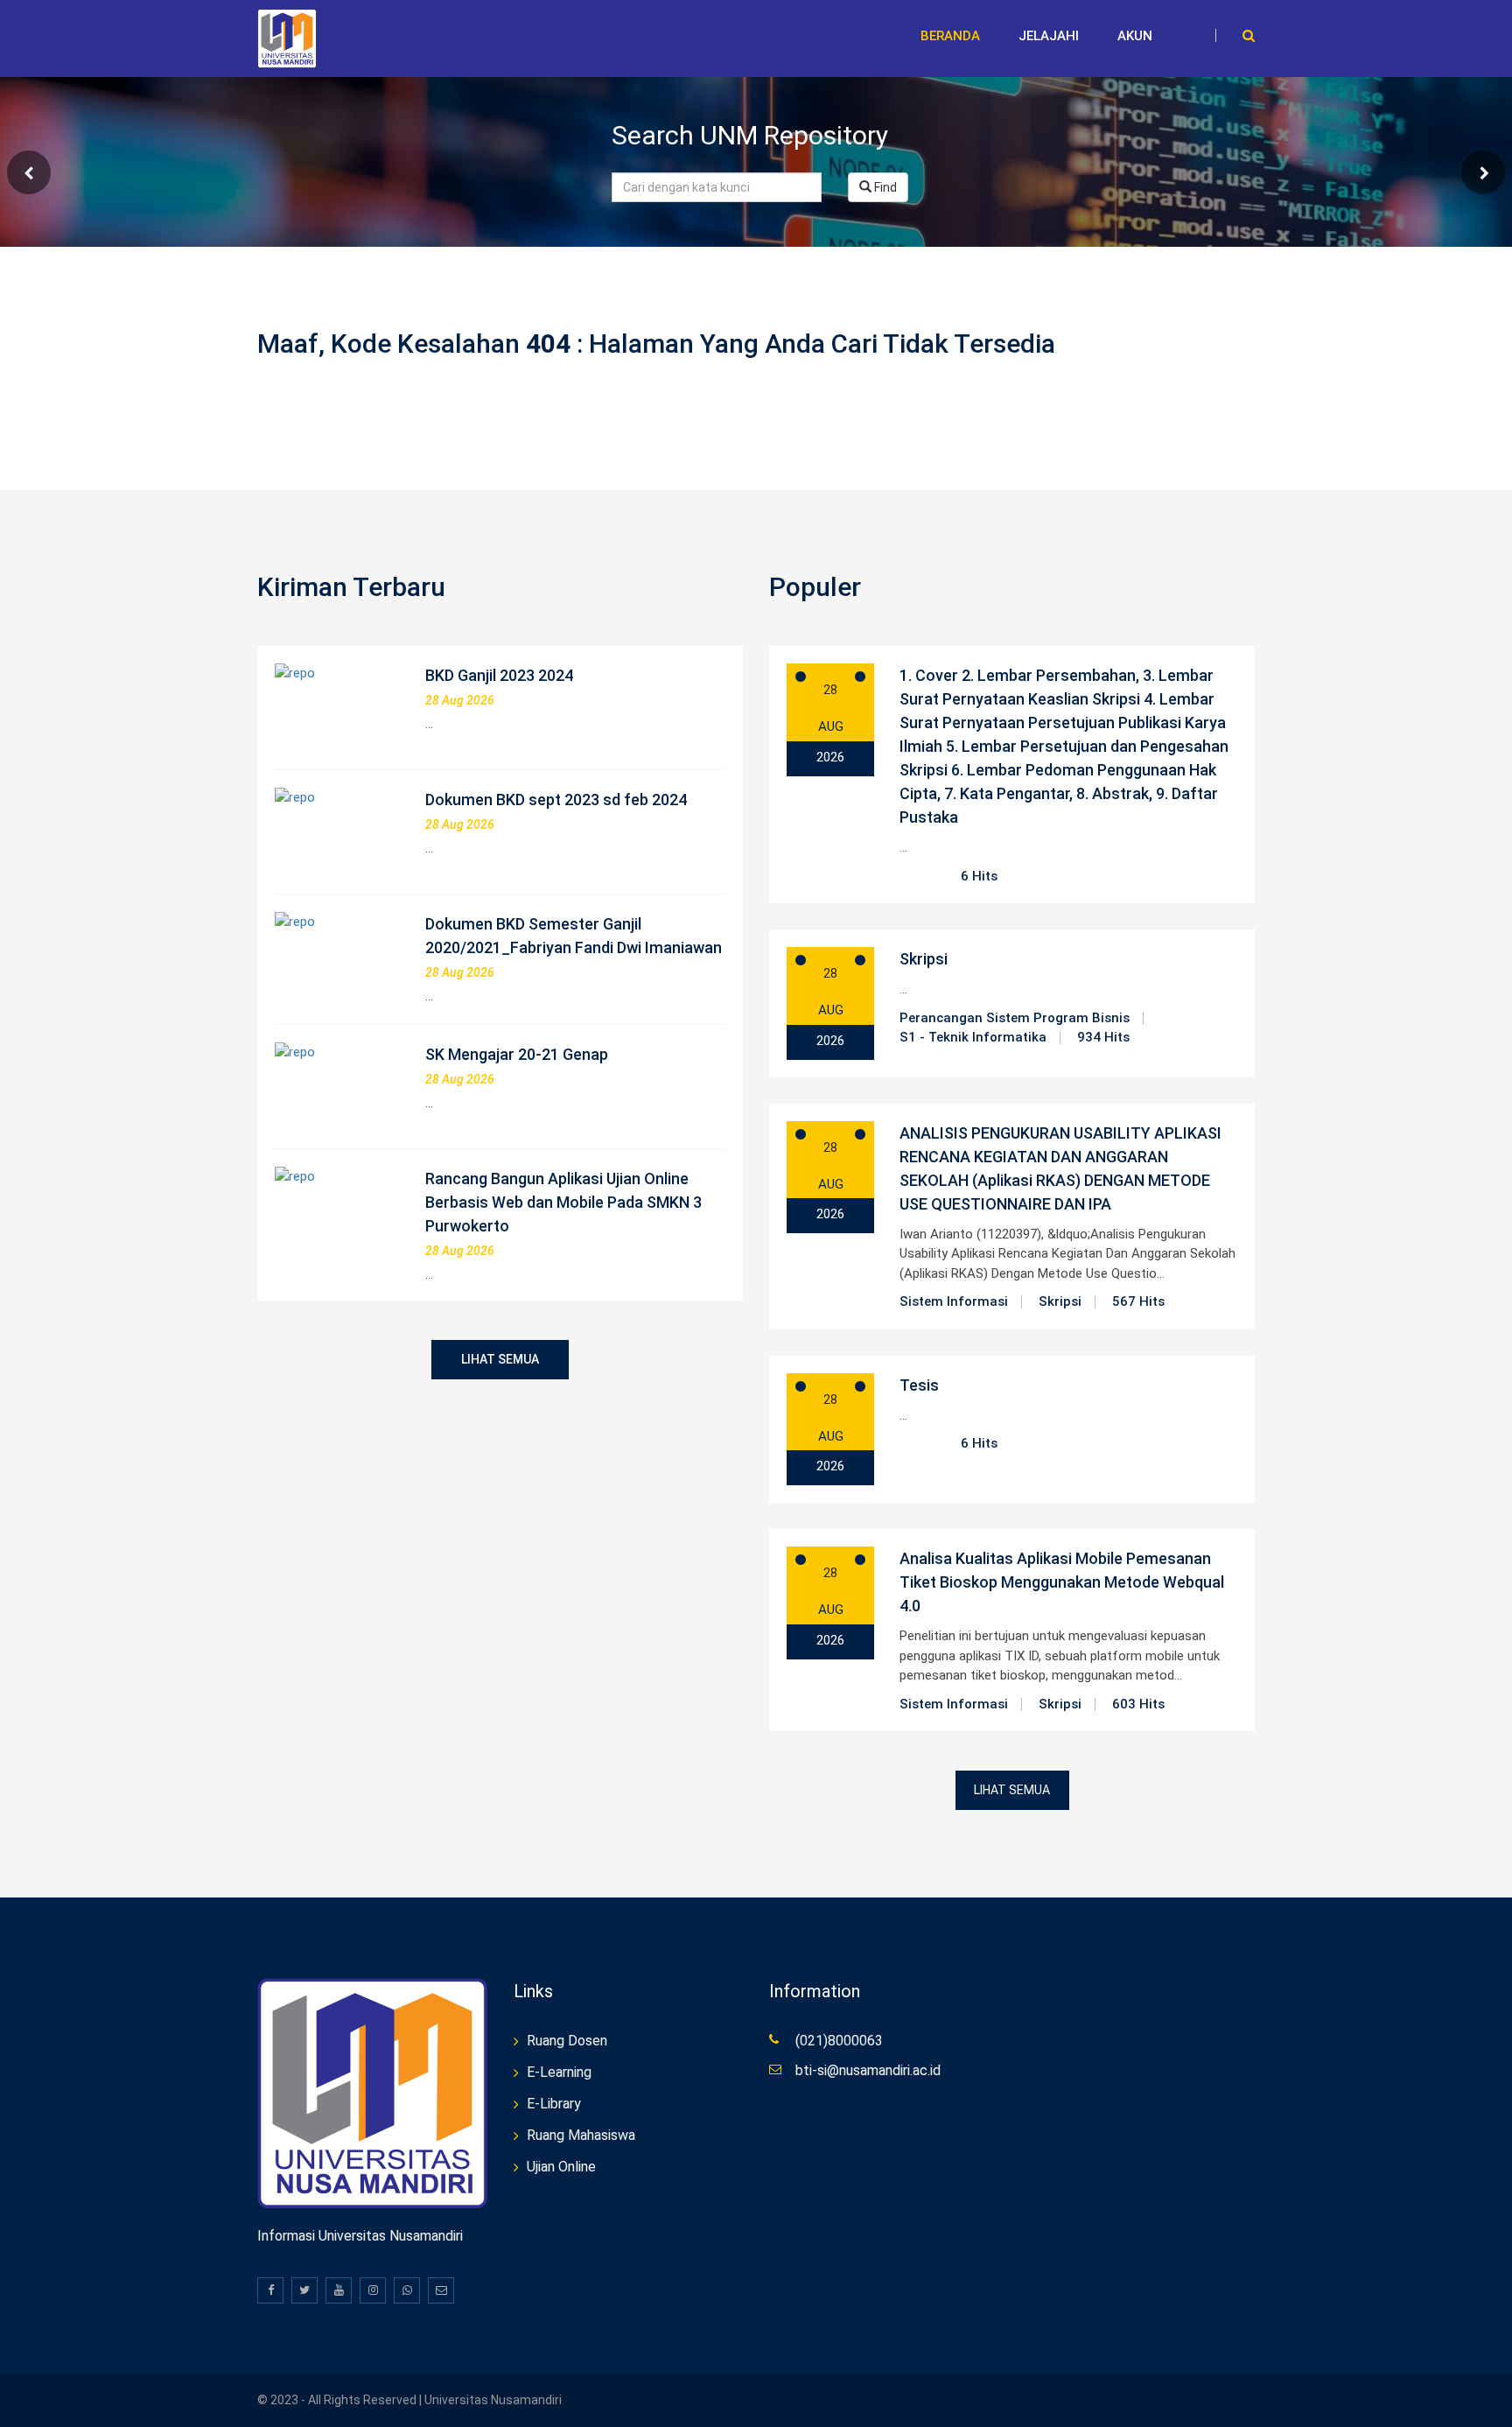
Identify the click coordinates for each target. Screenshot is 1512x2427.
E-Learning (559, 2072)
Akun (1135, 36)
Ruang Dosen (567, 2041)
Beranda (950, 36)
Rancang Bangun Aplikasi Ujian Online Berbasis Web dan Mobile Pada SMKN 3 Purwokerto (563, 1202)
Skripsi (924, 959)
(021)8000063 (839, 2041)
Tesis (919, 1385)
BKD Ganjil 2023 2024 (499, 675)
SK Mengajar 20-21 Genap (517, 1054)
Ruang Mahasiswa (581, 2135)
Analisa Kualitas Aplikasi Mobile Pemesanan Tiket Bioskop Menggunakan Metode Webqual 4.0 (1062, 1582)
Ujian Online (561, 2167)
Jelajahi (1049, 36)
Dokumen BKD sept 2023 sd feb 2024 (556, 800)
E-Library (554, 2104)
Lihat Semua (500, 1359)
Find (884, 187)
